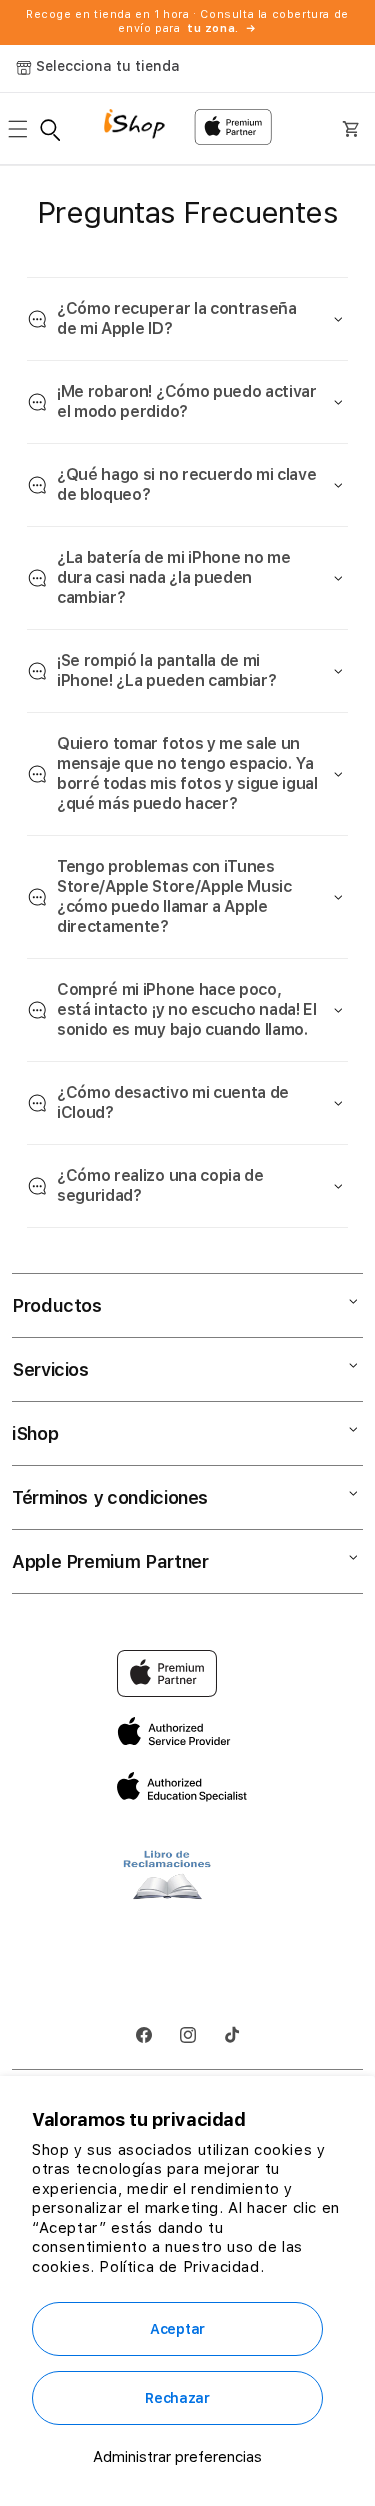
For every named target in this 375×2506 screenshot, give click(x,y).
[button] (24, 129)
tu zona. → (222, 28)
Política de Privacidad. (181, 2267)
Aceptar (177, 2329)
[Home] (141, 126)
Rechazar (177, 2398)
